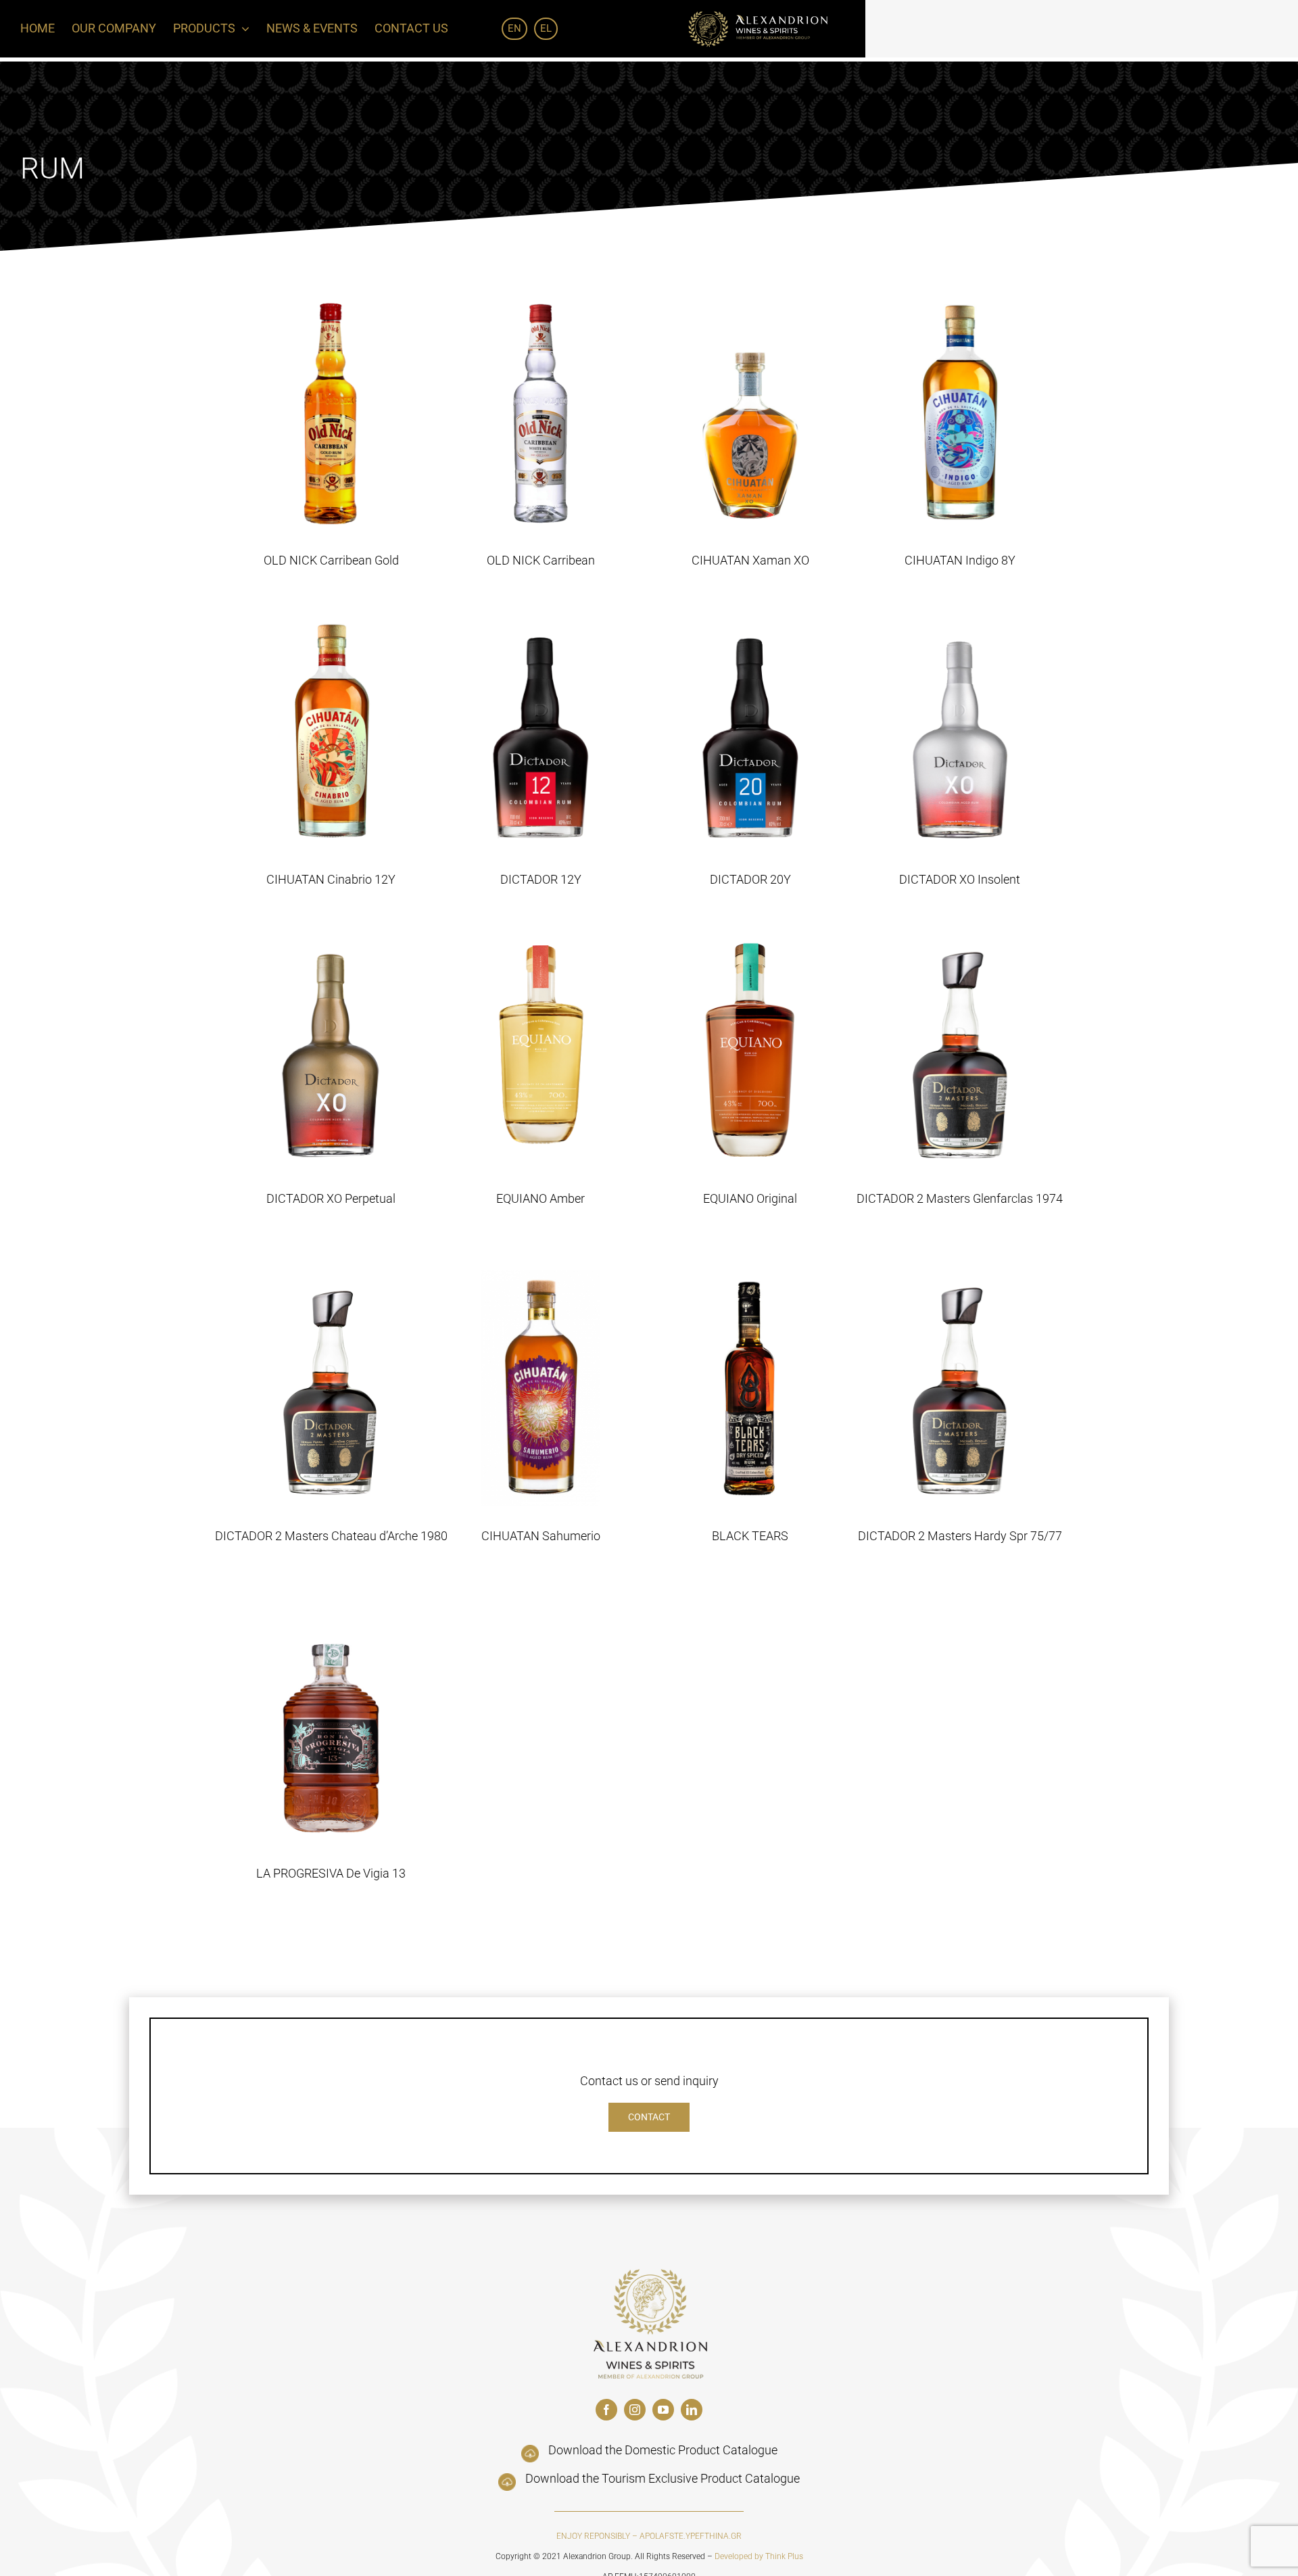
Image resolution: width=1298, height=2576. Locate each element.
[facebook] (606, 2410)
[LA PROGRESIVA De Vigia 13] (331, 1725)
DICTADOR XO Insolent (960, 879)
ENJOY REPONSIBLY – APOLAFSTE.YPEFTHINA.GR (649, 2536)
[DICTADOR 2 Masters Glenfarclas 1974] (960, 1051)
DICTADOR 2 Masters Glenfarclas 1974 (960, 1198)
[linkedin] (692, 2410)
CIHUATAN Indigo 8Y (960, 560)
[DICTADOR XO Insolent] (960, 732)
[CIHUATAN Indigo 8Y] (960, 412)
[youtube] (663, 2410)
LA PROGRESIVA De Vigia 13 (331, 1873)
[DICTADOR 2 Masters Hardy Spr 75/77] (960, 1388)
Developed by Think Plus (759, 2556)
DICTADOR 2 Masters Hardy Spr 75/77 (960, 1536)
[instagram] (635, 2410)
